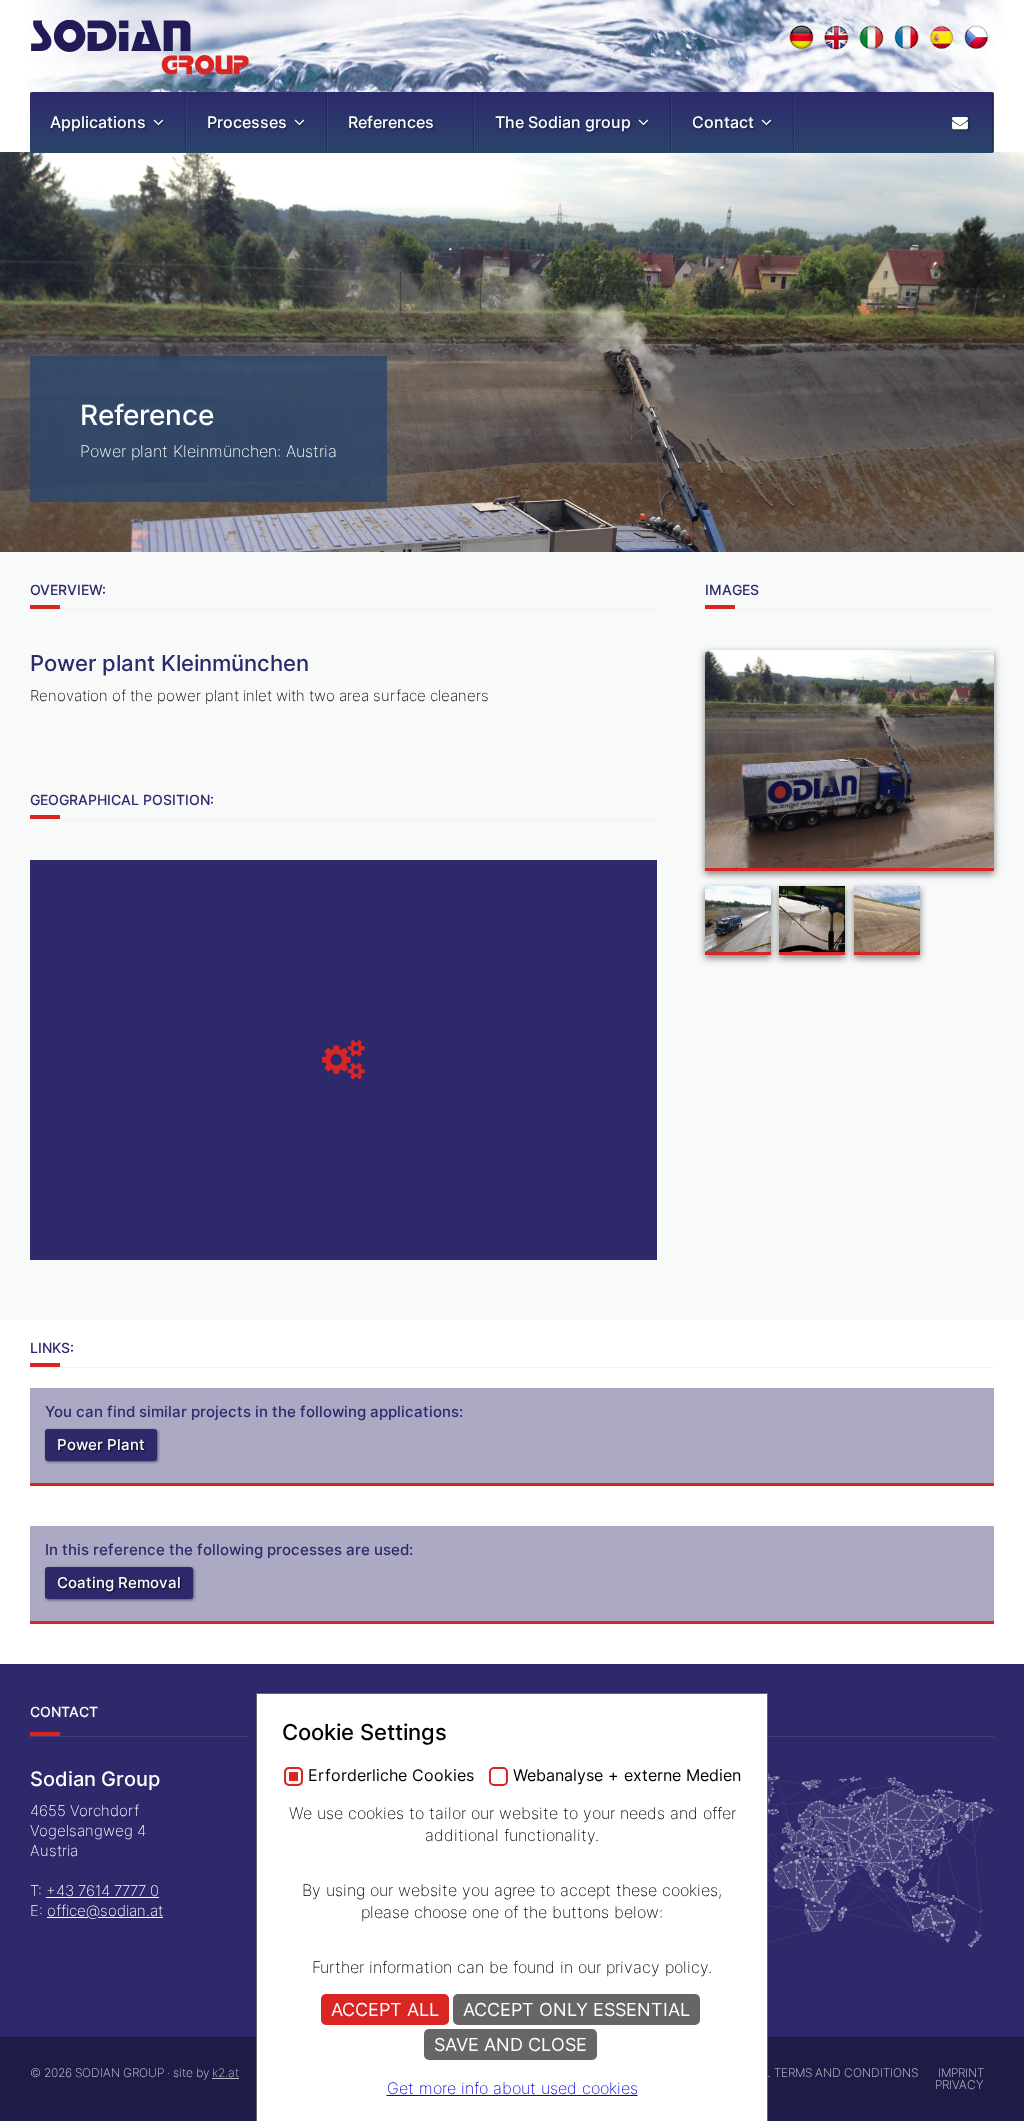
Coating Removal (119, 1582)
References (391, 122)
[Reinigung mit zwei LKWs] (812, 923)
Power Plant (101, 1444)
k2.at (225, 2072)
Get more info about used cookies (512, 2088)
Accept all (385, 2009)
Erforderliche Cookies (391, 1776)
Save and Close (510, 2044)
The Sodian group (563, 122)
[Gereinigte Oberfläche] (887, 923)
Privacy (959, 2084)
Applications (98, 122)
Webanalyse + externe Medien (627, 1776)
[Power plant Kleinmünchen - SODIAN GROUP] (849, 763)
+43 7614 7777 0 (102, 1890)
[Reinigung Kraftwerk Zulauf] (738, 923)
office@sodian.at (105, 1910)
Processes (247, 122)
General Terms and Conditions (817, 2072)
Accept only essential (576, 2009)
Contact (723, 122)
